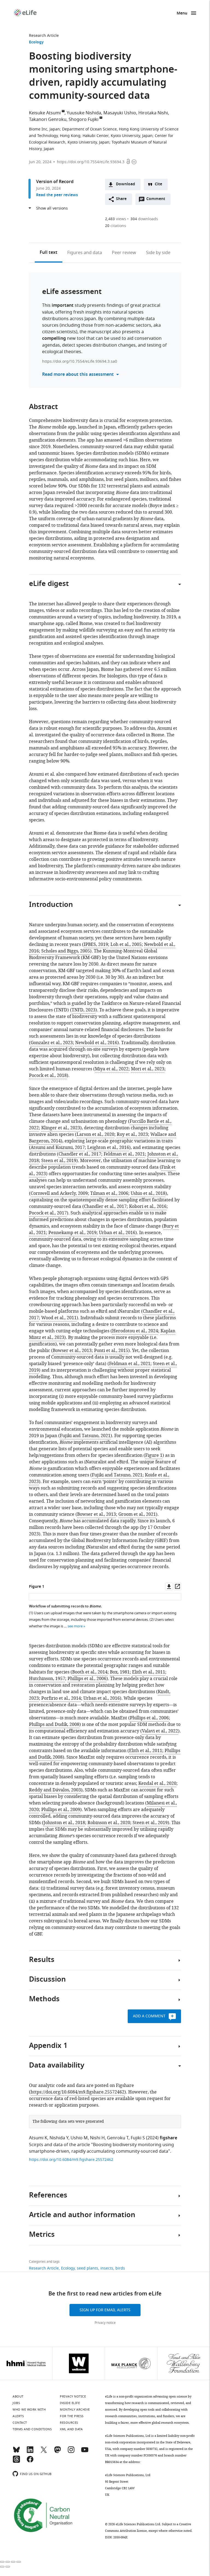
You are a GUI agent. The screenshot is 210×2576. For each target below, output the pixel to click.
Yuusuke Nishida (84, 113)
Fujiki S (138, 2138)
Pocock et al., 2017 (48, 1213)
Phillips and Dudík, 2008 (54, 1725)
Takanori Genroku (48, 120)
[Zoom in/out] (19, 2562)
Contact (20, 2423)
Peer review (124, 253)
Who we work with (29, 2410)
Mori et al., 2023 (148, 1069)
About (18, 2396)
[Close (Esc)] (2, 2562)
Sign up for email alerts (105, 2310)
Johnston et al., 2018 (64, 1823)
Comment (157, 200)
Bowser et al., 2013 (72, 1351)
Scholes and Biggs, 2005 (66, 951)
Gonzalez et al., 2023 (52, 1043)
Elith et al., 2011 (149, 1672)
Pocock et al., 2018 (48, 1076)
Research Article (44, 36)
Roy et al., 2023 (132, 1134)
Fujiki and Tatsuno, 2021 (85, 1436)
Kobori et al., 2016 (148, 1207)
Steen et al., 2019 (59, 1161)
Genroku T (118, 2138)
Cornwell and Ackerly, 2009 (59, 1193)
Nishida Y (59, 2138)
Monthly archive (75, 2410)
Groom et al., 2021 (137, 1514)
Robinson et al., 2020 (109, 1823)
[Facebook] (30, 2462)
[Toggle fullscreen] (13, 2562)
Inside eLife (70, 2403)
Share (121, 199)
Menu (182, 14)
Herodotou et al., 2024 (135, 1331)
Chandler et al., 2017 (80, 1154)
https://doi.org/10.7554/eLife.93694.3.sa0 (80, 361)
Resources (69, 2423)
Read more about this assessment (78, 375)
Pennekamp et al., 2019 (72, 1233)
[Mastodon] (57, 2452)
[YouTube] (85, 2452)
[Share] (8, 2562)
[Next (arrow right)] (8, 2567)
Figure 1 (154, 1455)
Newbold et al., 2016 (96, 1043)
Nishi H (97, 2138)
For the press (72, 2416)
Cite (158, 184)
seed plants (87, 2268)
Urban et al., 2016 (117, 1233)
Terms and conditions (32, 2429)
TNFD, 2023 (84, 1010)
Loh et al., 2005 (126, 945)
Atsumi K (38, 2138)
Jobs (16, 2403)
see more (75, 1626)
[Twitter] (44, 2452)
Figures (85, 253)
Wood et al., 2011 (59, 1318)
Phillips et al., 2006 (87, 1679)
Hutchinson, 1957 (47, 1679)
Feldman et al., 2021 (124, 1154)
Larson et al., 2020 (95, 1134)
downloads (144, 219)
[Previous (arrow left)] (2, 2567)
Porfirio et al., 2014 (61, 1698)
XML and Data (71, 2429)
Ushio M (79, 2138)
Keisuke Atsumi (45, 113)
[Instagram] (71, 2452)
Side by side (158, 253)
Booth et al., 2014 (90, 1672)
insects (107, 2268)
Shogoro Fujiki (84, 120)
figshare (168, 2138)
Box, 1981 (120, 1672)
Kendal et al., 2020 (157, 1783)
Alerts (18, 2416)
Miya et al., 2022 (112, 1069)
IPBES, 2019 (96, 945)
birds (120, 2268)
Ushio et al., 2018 (148, 1193)
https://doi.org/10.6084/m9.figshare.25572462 (78, 2092)
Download (126, 184)
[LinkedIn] (30, 2452)
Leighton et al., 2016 (108, 1148)
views (116, 219)
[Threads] (16, 2462)
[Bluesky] (16, 2452)
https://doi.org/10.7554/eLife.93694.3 (91, 162)
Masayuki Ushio (120, 113)
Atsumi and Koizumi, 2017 (58, 1148)
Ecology (36, 42)
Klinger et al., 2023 (61, 1128)
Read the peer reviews (57, 195)
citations (116, 226)
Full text (49, 253)
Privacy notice (105, 2323)
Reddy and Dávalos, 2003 (55, 1790)
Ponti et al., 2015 (111, 1351)
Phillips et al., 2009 (61, 1810)
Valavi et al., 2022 (160, 1731)
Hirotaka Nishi (153, 113)
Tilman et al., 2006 (109, 1193)
